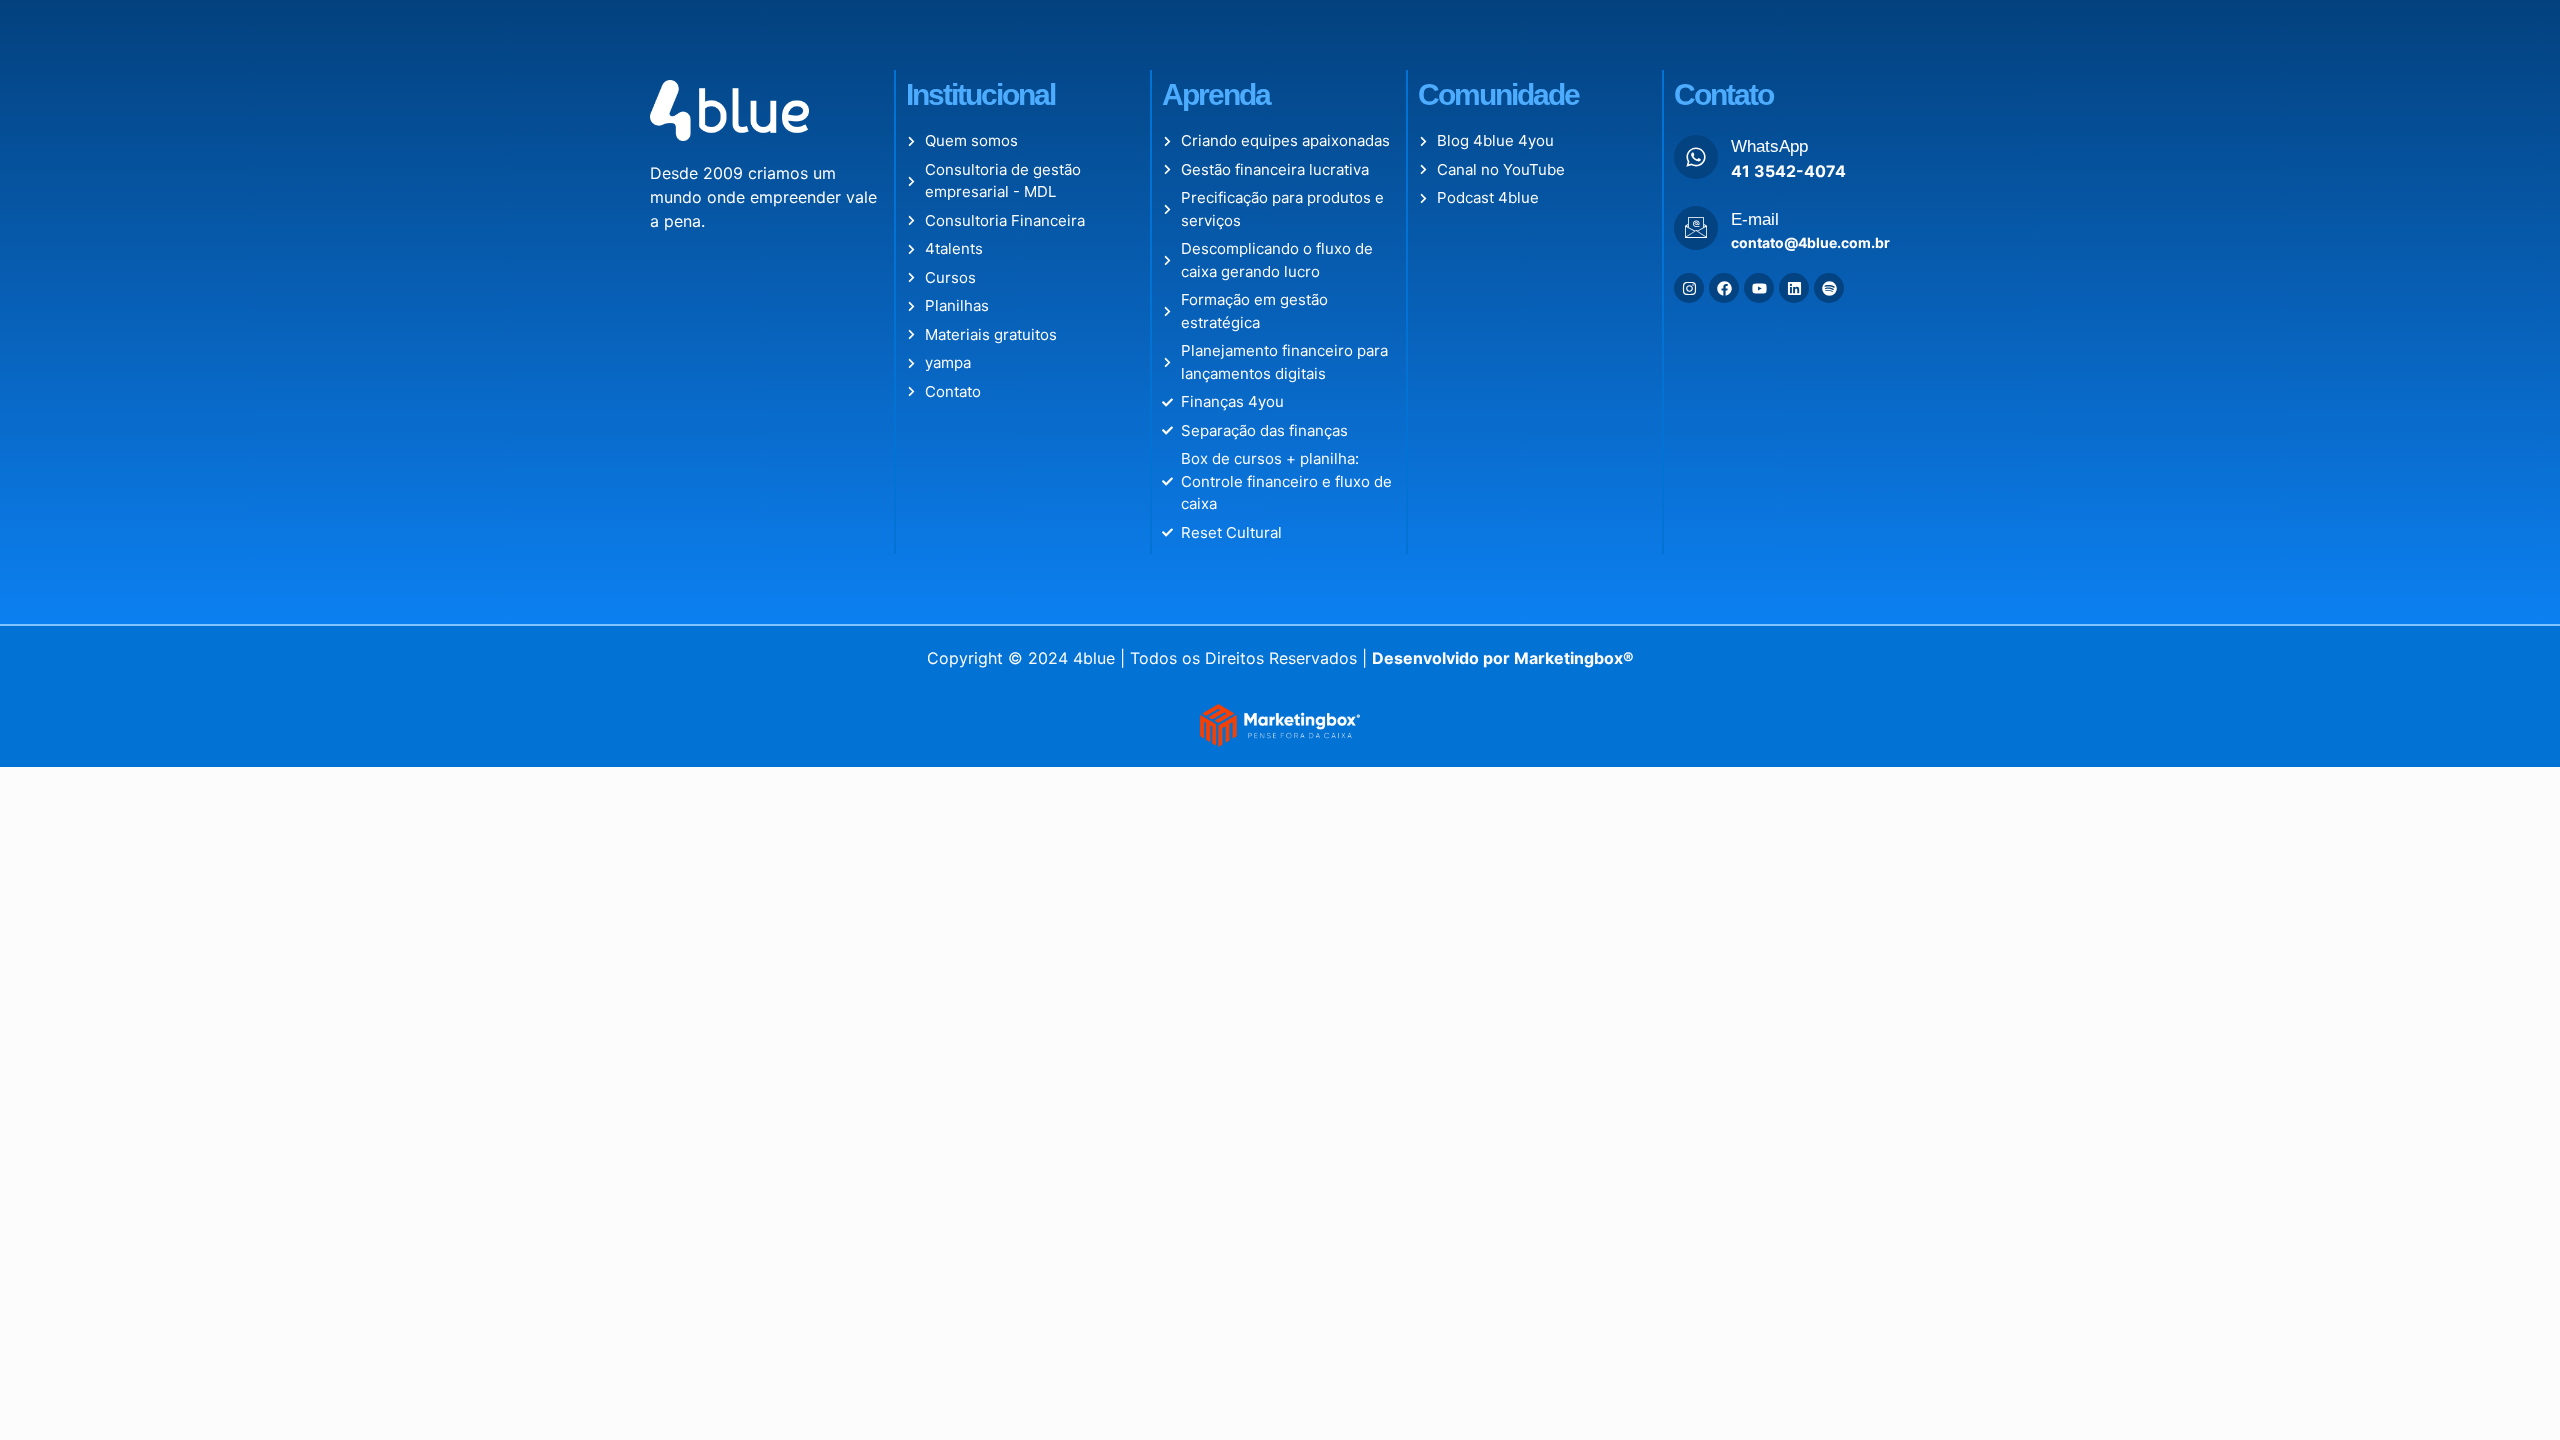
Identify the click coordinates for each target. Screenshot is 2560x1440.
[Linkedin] (1794, 288)
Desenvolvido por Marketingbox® (1503, 658)
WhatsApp (1769, 146)
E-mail (1755, 219)
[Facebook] (1724, 288)
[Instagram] (1689, 288)
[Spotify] (1829, 288)
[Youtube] (1759, 288)
